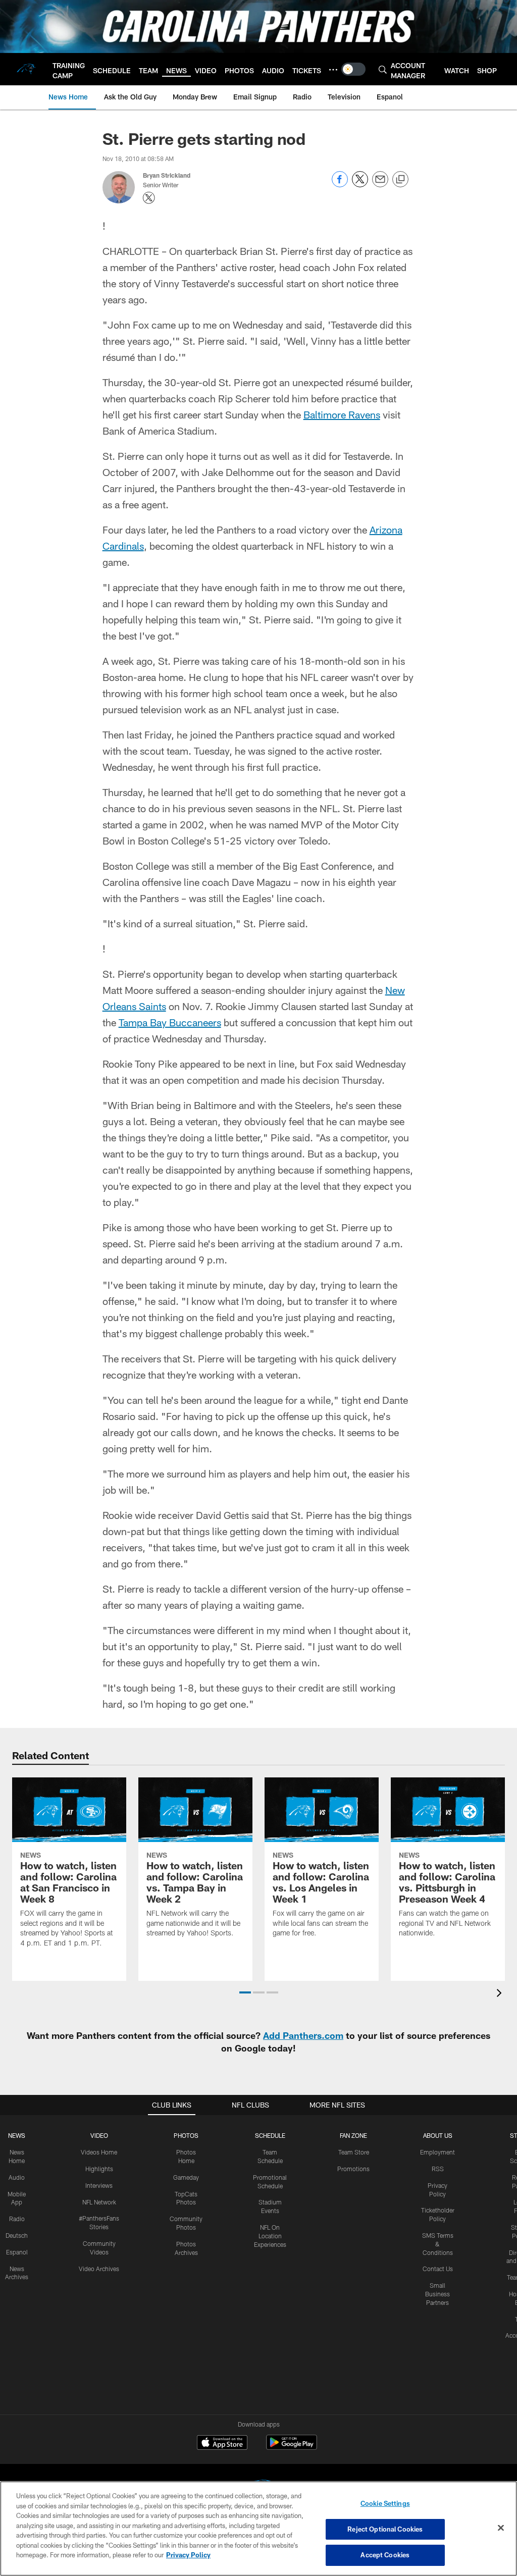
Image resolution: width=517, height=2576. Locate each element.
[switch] (353, 69)
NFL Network (99, 2202)
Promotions (353, 2169)
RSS (438, 2169)
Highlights (99, 2169)
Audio (17, 2177)
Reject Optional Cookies (385, 2529)
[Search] (383, 69)
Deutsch (17, 2235)
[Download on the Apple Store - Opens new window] (222, 2444)
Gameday (186, 2177)
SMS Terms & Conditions (438, 2244)
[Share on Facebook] (340, 185)
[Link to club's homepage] (26, 69)
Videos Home (99, 2152)
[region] (258, 2529)
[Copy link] (400, 180)
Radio (17, 2219)
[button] (245, 1992)
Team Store (354, 2152)
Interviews (99, 2185)
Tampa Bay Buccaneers (170, 1022)
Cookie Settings (385, 2503)
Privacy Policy (188, 2555)
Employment (437, 2152)
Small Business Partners (437, 2294)
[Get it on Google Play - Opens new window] (292, 2448)
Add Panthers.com (303, 2035)
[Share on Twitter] (360, 185)
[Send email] (380, 185)
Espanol (17, 2252)
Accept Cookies (385, 2555)
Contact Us (438, 2269)
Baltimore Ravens (342, 414)
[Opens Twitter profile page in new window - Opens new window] (149, 198)
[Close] (501, 2528)
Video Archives (99, 2269)
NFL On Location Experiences (270, 2236)
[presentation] (501, 1994)
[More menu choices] (333, 70)
